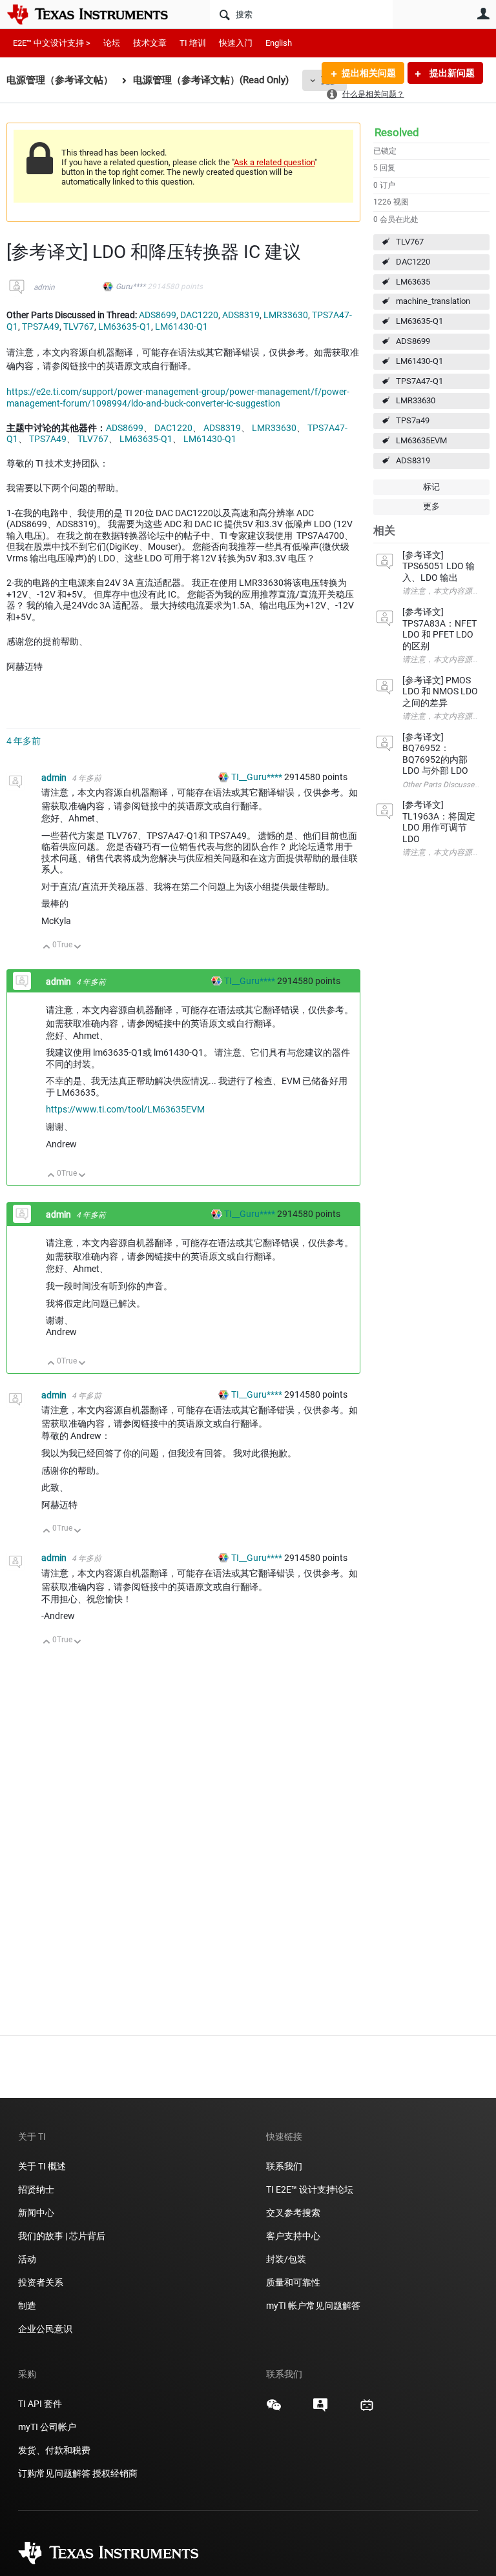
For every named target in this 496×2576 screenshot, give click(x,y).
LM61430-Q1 (419, 361)
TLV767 (410, 242)
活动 (27, 2259)
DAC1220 (413, 262)
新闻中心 (36, 2213)
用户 (483, 14)
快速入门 (236, 43)
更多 (431, 506)
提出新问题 (451, 73)
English (279, 43)
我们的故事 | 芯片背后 (62, 2236)
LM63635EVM (421, 440)
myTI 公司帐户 (47, 2427)
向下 (78, 948)
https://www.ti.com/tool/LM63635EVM (125, 1109)
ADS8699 (413, 341)
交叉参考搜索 (293, 2213)
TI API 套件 (40, 2404)
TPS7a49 (413, 420)
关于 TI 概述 (42, 2166)
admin (44, 287)
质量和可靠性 (294, 2282)
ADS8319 (413, 460)
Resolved (397, 132)
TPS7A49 (41, 327)
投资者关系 (41, 2282)
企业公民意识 (45, 2329)
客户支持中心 (293, 2236)
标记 (431, 487)
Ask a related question (274, 162)
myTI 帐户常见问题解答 (313, 2306)
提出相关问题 (369, 73)
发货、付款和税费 (54, 2450)
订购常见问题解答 (54, 2473)
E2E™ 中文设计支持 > (52, 43)
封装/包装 (286, 2259)
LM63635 (413, 282)
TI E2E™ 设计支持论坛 (310, 2189)
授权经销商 (115, 2473)
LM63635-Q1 (419, 321)
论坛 (112, 43)
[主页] (97, 14)
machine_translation (433, 301)
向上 (47, 948)
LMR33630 (416, 400)
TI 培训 (193, 43)
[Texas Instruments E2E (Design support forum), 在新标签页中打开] (320, 2410)
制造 (27, 2306)
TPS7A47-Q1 (419, 381)
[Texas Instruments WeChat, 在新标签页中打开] (274, 2410)
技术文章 (150, 43)
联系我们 (284, 2166)
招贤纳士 (36, 2189)
